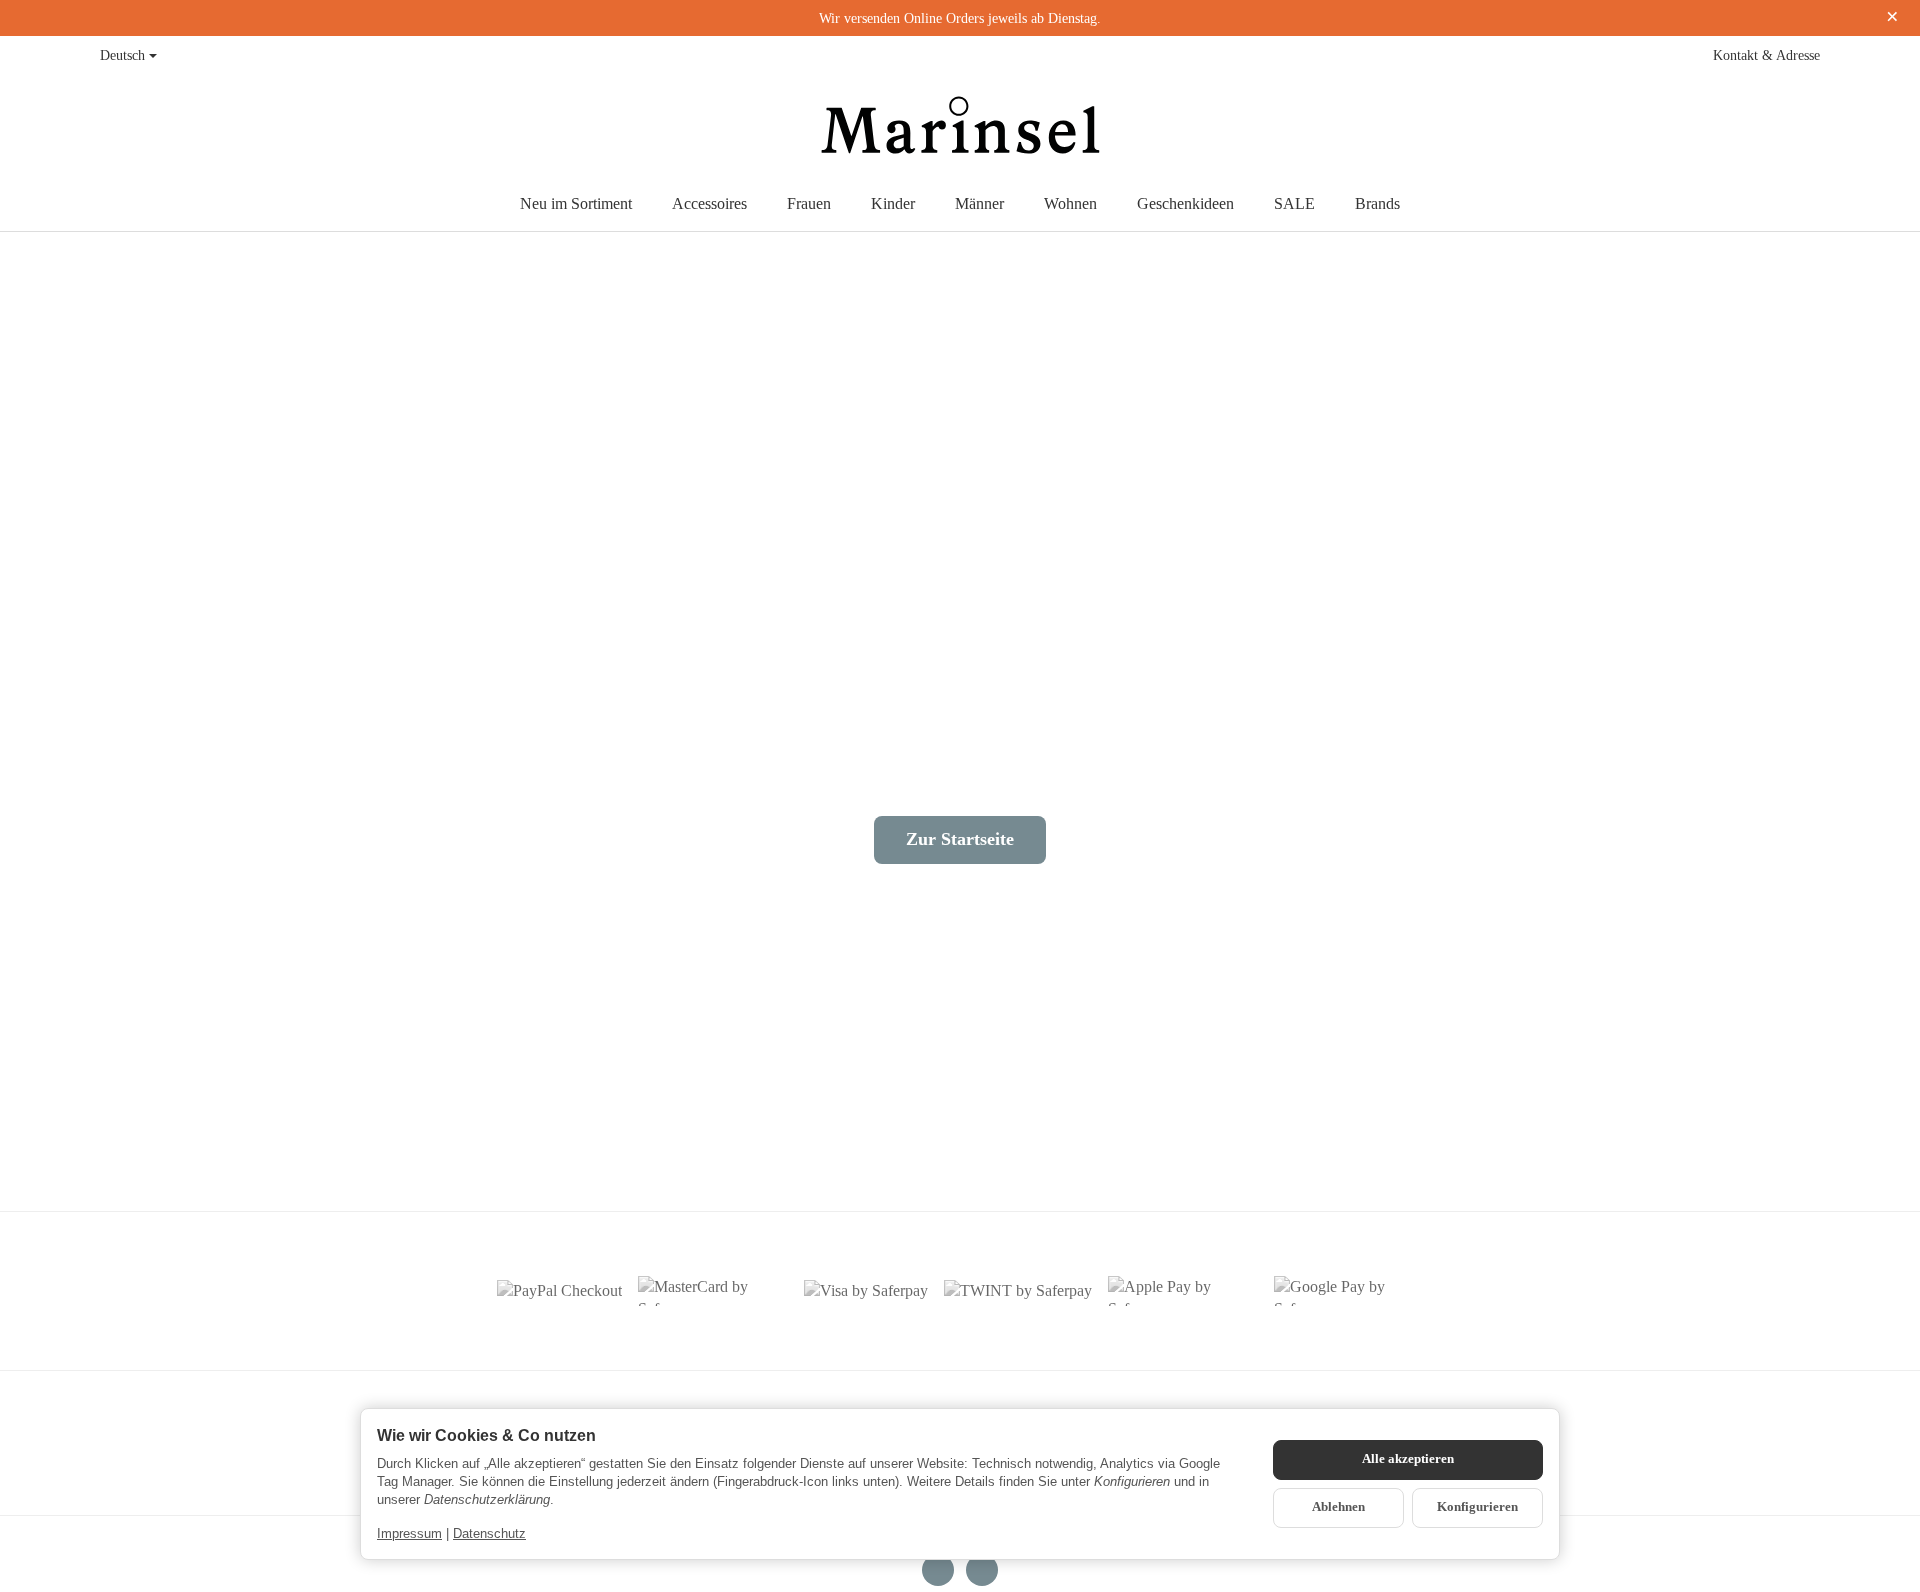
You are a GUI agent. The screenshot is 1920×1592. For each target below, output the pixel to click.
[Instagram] (982, 1570)
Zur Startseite (960, 839)
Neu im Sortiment (576, 203)
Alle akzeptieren (1408, 1459)
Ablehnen (1338, 1507)
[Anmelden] (1762, 126)
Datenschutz (489, 1533)
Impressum (409, 1533)
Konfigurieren (1477, 1507)
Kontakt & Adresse (1766, 55)
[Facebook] (938, 1570)
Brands (1377, 203)
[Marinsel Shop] (959, 126)
